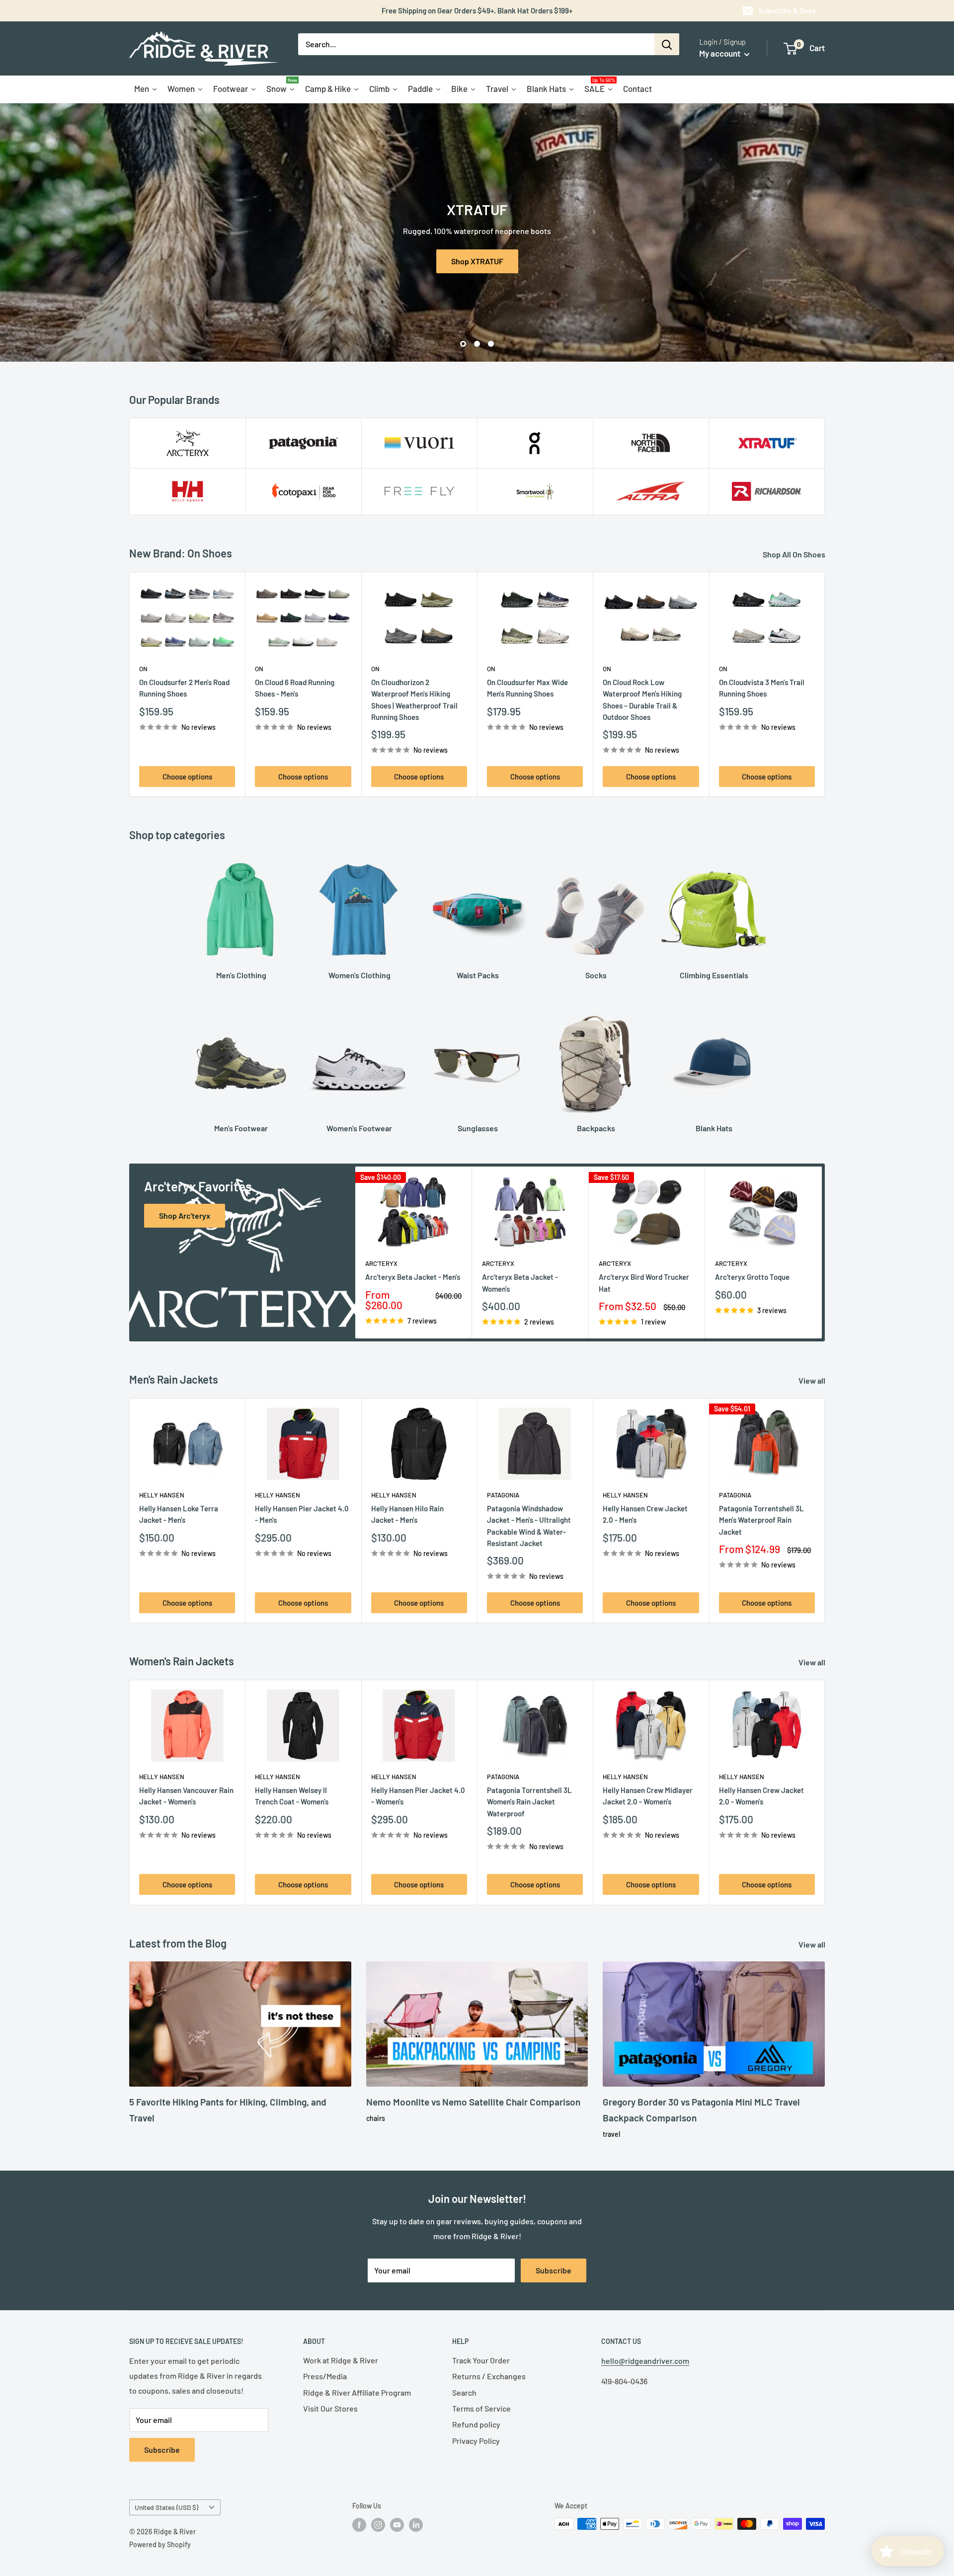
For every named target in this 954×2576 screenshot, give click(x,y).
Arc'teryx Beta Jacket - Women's (520, 1283)
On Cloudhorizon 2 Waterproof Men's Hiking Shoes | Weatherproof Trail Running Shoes (414, 700)
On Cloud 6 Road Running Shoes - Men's (295, 688)
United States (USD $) (166, 2507)
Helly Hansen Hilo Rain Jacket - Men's (407, 1514)
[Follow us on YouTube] (397, 2525)
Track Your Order (481, 2360)
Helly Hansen (162, 1495)
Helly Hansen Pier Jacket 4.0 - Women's (418, 1796)
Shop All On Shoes (795, 554)
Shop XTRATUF (477, 261)
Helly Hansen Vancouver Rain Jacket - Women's (186, 1796)
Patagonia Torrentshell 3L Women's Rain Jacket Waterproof (529, 1802)
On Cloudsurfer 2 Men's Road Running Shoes (184, 688)
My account (720, 53)
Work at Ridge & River (341, 2360)
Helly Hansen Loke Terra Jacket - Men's (179, 1514)
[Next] (825, 684)
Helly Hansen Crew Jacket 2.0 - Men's (645, 1514)
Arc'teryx (381, 1264)
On (143, 669)
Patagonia (503, 1495)
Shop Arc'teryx (185, 1215)
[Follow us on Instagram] (378, 2525)
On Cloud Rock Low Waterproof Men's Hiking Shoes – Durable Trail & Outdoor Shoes (642, 700)
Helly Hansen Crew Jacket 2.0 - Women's (761, 1796)
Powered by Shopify (160, 2544)
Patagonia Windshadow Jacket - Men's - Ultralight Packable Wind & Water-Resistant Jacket (529, 1526)
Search (464, 2392)
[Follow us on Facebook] (359, 2525)
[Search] (667, 44)
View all (813, 1380)
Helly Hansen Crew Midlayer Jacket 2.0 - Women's (648, 1796)
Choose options (187, 777)
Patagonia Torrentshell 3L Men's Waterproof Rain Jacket (761, 1520)
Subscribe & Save (787, 10)
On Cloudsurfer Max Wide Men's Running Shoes (527, 688)
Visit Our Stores (330, 2408)
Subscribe (554, 2270)
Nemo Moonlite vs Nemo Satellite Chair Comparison (473, 2102)
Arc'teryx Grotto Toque (752, 1277)
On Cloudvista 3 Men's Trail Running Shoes (762, 688)
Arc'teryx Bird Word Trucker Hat (644, 1283)
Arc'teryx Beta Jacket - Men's (413, 1277)
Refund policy (476, 2424)
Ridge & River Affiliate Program (357, 2392)
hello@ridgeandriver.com (645, 2361)
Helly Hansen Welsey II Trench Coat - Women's (292, 1796)
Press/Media (325, 2376)
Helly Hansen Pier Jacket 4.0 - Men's (302, 1514)
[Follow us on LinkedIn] (416, 2525)
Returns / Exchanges (489, 2376)
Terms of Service (481, 2408)
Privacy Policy (476, 2441)
